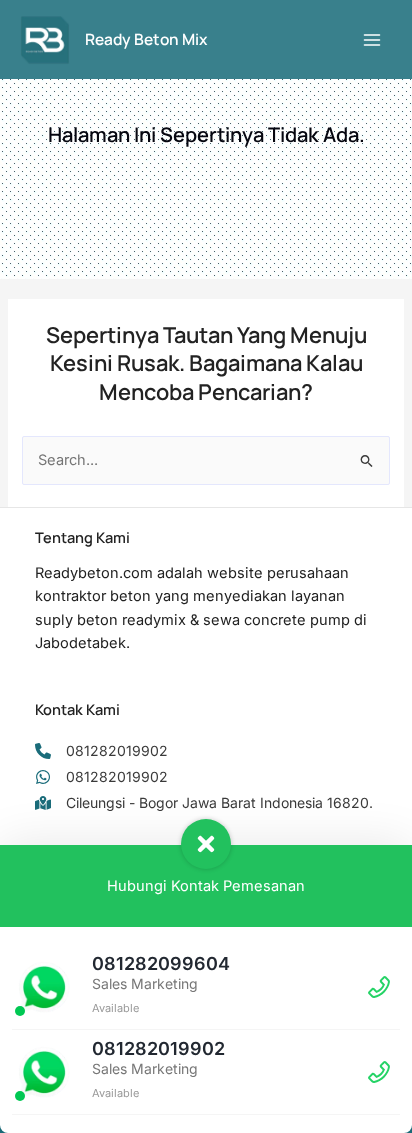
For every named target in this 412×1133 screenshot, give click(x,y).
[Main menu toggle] (372, 39)
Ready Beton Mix (146, 39)
